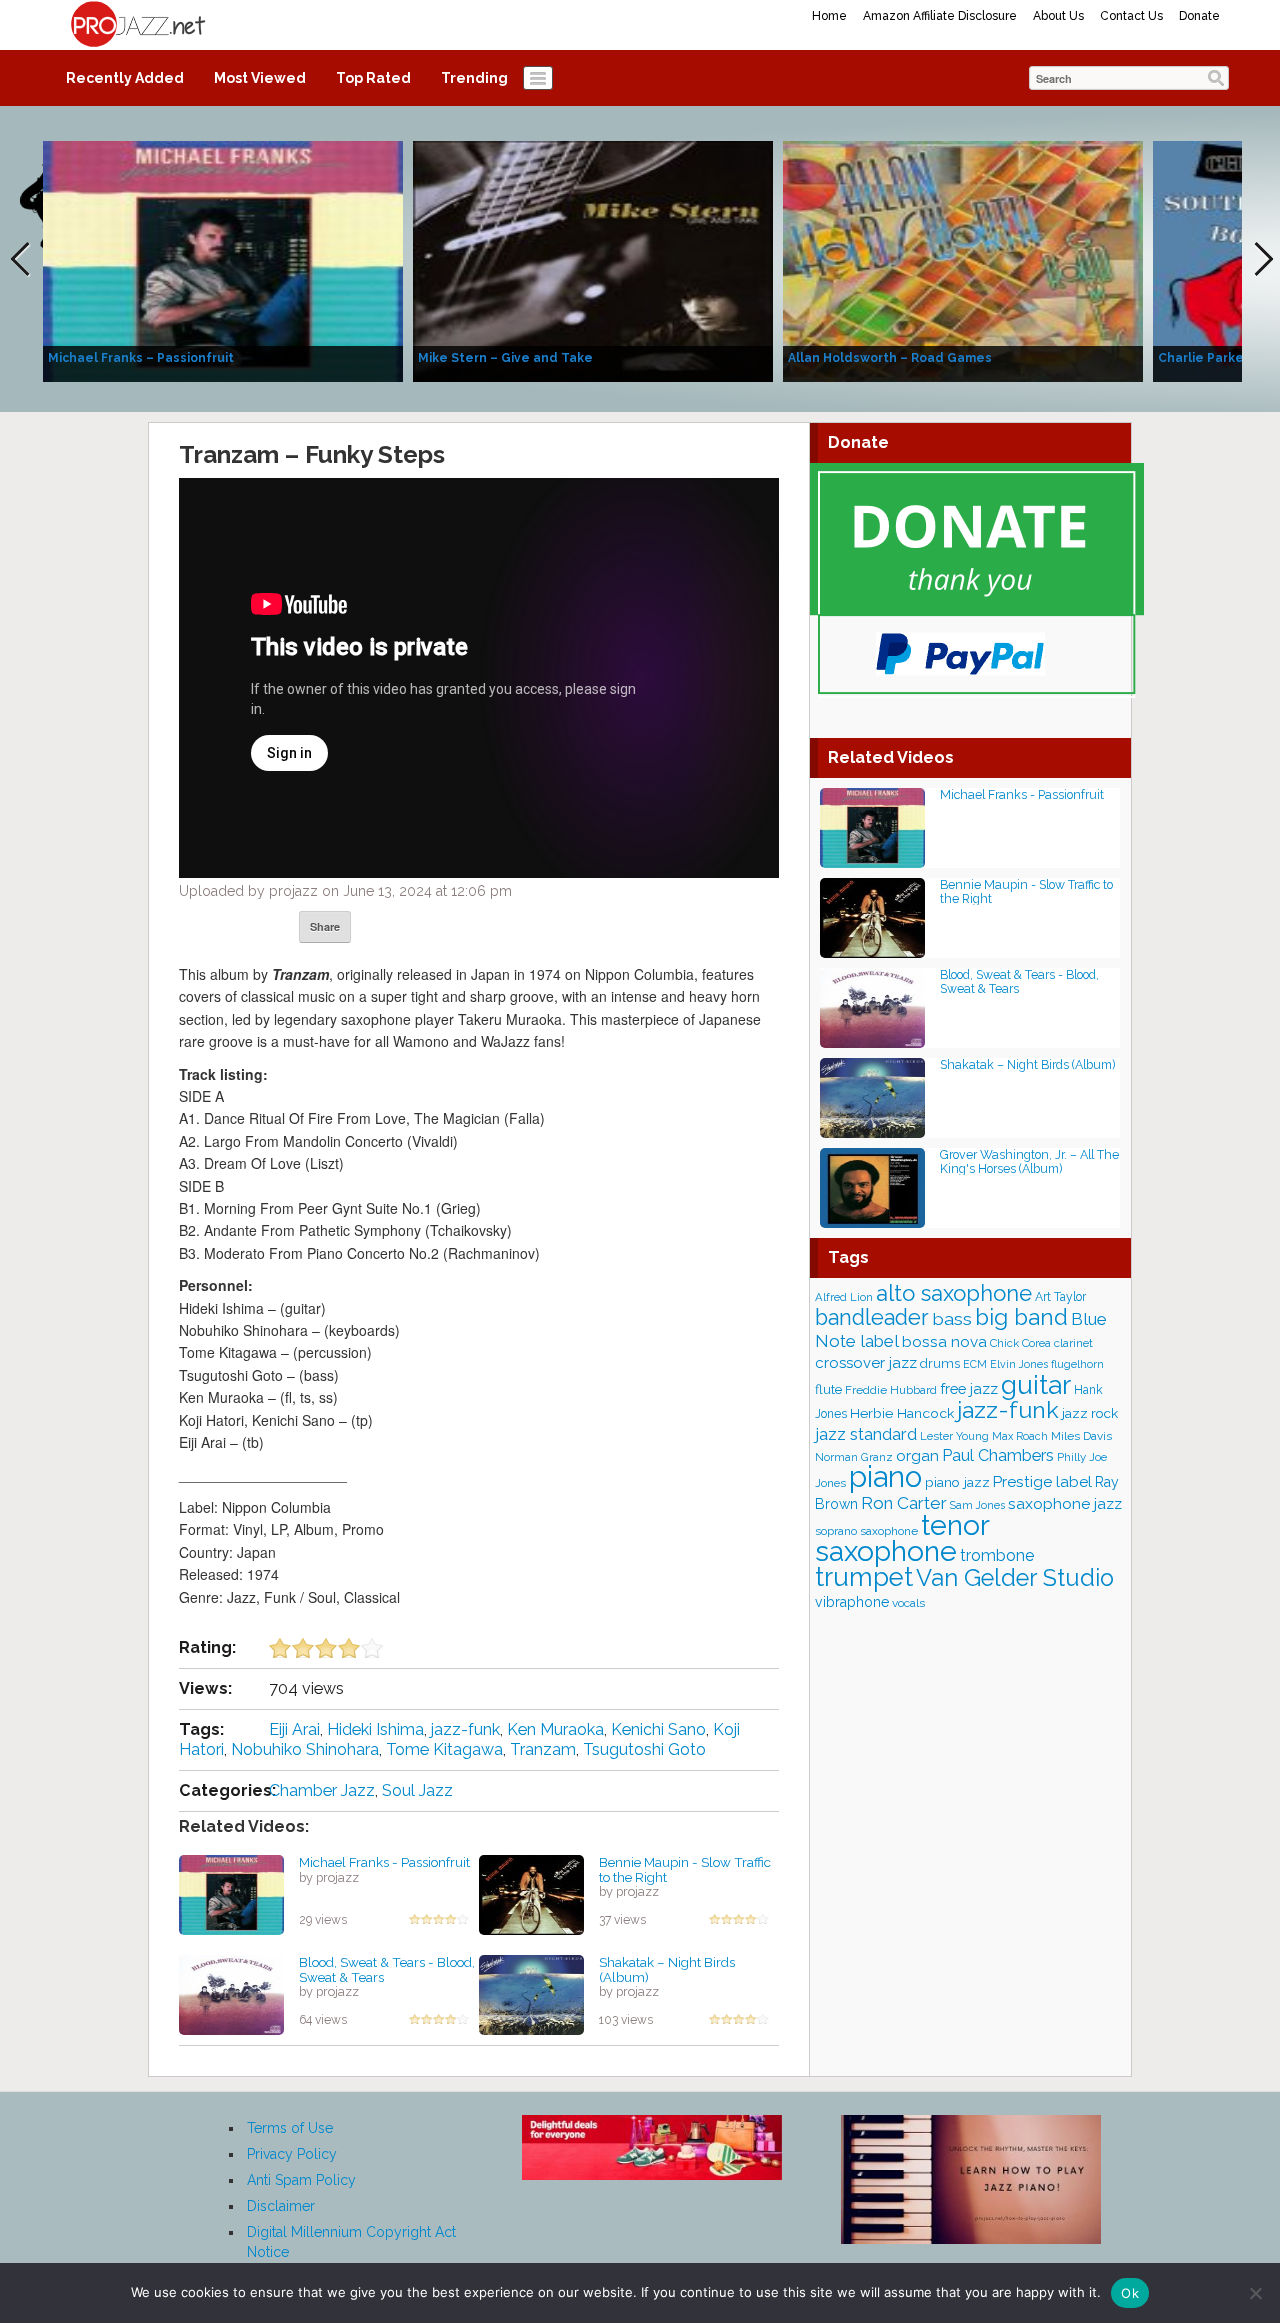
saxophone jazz (1065, 1503)
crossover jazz (866, 1363)
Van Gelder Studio (1015, 1578)
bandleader (872, 1317)
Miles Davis (1081, 1436)
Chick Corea (1020, 1343)
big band (1021, 1317)
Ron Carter (904, 1503)
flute (828, 1389)
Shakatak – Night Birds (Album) (667, 1969)
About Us (1058, 16)
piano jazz (957, 1482)
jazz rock (1090, 1413)
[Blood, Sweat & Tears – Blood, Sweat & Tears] (231, 1994)
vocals (908, 1603)
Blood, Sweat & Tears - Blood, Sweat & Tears (387, 1969)
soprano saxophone (866, 1531)
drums (940, 1363)
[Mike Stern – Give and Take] (593, 260)
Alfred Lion (844, 1297)
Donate (1199, 16)
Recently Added (125, 78)
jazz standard (866, 1434)
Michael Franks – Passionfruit (141, 358)
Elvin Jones (1019, 1364)
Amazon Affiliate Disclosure (940, 16)
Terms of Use (290, 2128)
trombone (997, 1555)
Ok (1130, 2293)
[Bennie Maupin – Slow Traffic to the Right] (531, 1894)
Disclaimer (281, 2206)
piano (885, 1476)
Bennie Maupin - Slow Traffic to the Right (685, 1869)
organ (917, 1455)
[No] (1255, 2293)
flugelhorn (1077, 1364)
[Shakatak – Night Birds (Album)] (531, 1994)
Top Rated (373, 78)
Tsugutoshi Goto (644, 1749)
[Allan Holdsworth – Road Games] (963, 260)
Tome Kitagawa (444, 1749)
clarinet (1073, 1343)
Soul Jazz (417, 1790)
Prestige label (1042, 1481)
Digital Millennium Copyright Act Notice (351, 2242)
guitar (1036, 1384)
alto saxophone (954, 1293)
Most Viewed (260, 78)
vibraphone (852, 1602)
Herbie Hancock (902, 1413)
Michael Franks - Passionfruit (384, 1862)
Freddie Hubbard (891, 1390)
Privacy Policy (292, 2154)
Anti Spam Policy (301, 2180)
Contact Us (1131, 16)
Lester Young (954, 1436)
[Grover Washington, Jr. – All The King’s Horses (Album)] (872, 1186)
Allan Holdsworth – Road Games (890, 358)
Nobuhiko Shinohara (305, 1749)
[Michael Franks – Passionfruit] (223, 260)
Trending (474, 78)
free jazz (969, 1388)
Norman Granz (854, 1457)
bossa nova (944, 1342)
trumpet (864, 1577)
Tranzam (543, 1749)
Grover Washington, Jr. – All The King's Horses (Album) (1029, 1161)
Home (829, 16)
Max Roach (1020, 1436)
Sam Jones (977, 1505)
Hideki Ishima (375, 1729)
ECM (975, 1364)
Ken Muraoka (555, 1729)
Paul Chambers (998, 1455)
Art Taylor (1060, 1297)
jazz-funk (465, 1729)
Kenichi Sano (658, 1729)
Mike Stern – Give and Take (505, 358)
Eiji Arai (294, 1729)
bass (952, 1318)
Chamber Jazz (322, 1790)
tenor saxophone (902, 1538)
